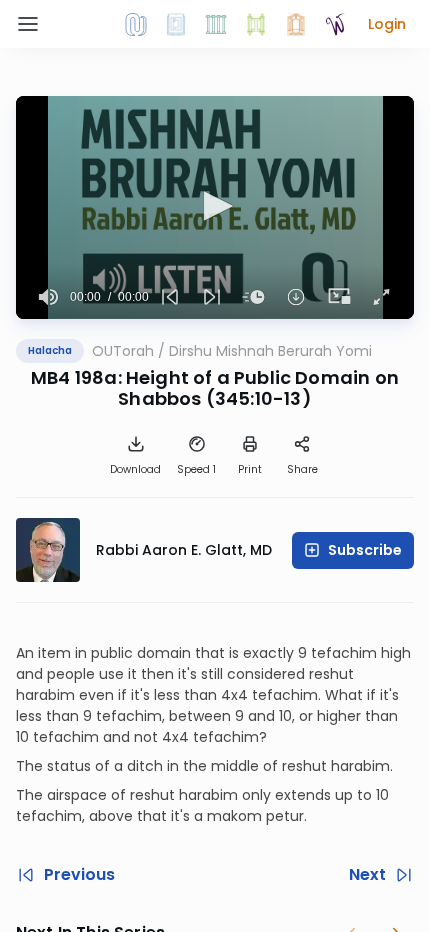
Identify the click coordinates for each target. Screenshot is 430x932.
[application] (215, 207)
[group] (49, 297)
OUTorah (123, 351)
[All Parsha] (256, 24)
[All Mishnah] (176, 24)
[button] (387, 24)
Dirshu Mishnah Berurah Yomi (270, 351)
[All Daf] (296, 24)
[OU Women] (336, 24)
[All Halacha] (216, 24)
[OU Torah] (136, 24)
